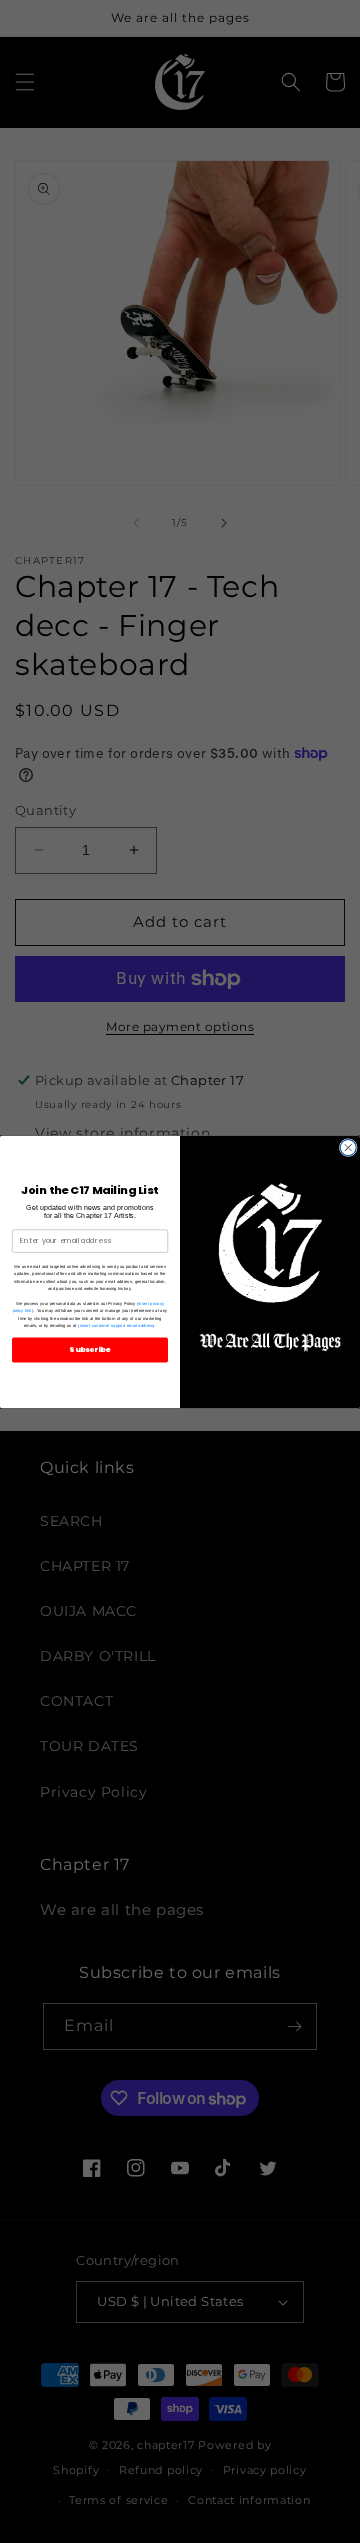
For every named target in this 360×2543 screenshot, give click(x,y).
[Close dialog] (348, 1147)
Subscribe (89, 1349)
